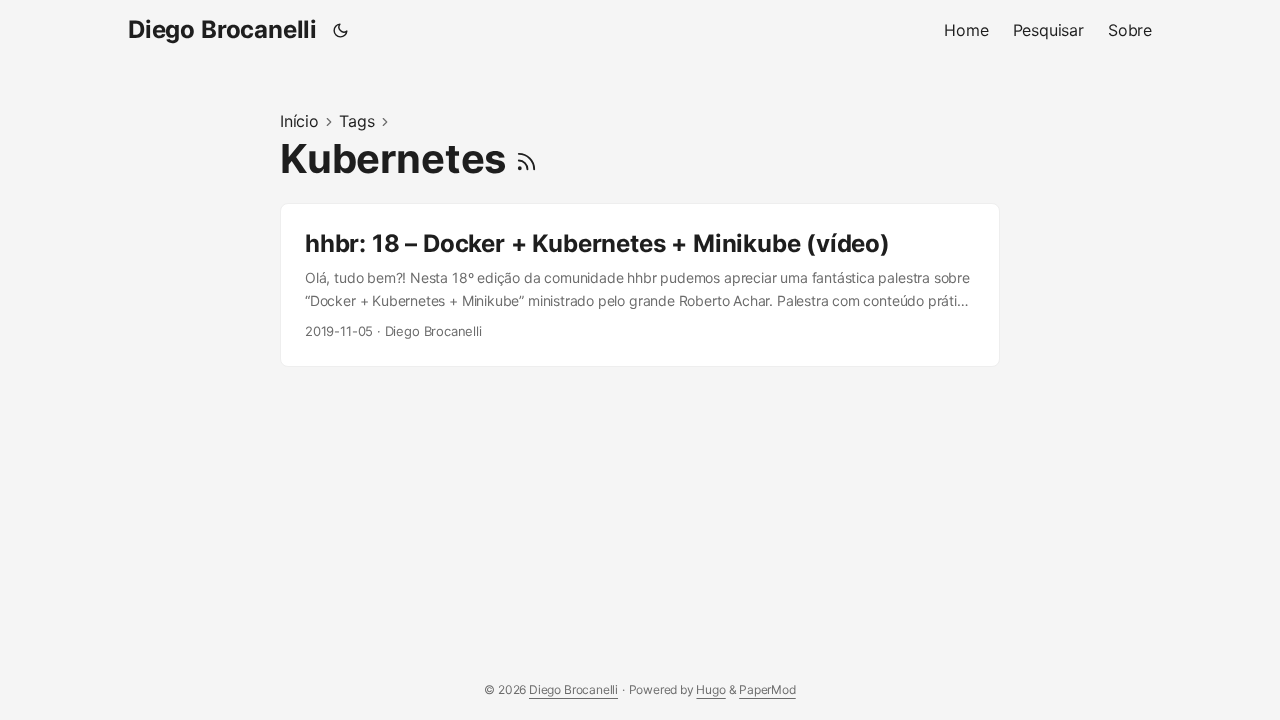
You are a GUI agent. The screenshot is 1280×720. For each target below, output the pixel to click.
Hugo (710, 689)
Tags (356, 121)
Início (299, 121)
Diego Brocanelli (222, 29)
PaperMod (767, 689)
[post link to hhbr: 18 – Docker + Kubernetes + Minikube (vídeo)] (640, 285)
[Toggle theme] (341, 30)
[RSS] (526, 158)
